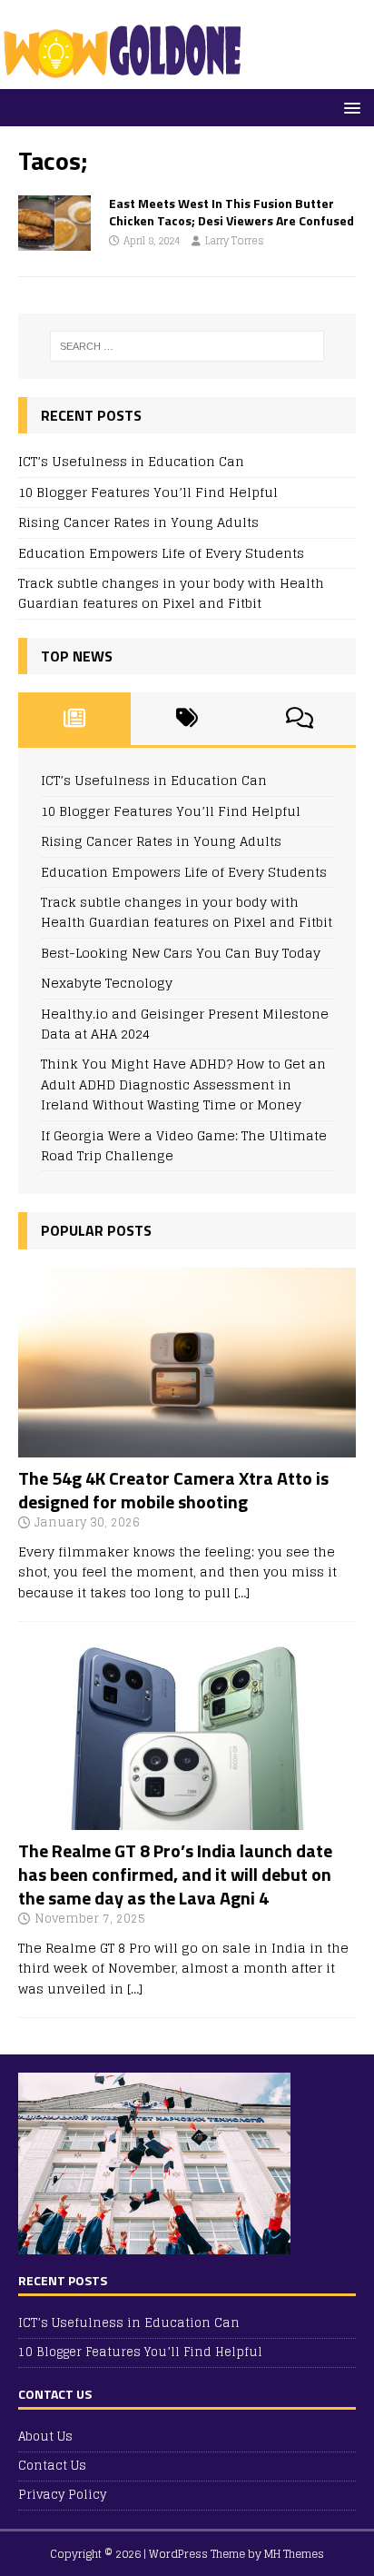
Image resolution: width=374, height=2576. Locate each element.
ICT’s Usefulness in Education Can (131, 461)
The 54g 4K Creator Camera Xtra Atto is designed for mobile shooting (173, 1490)
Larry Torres (235, 241)
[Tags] (187, 719)
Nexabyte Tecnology (107, 983)
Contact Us (52, 2466)
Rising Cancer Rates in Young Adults (138, 522)
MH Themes (294, 2554)
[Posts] (74, 719)
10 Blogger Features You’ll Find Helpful (148, 492)
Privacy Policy (62, 2495)
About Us (45, 2437)
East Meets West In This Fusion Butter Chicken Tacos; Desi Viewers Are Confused (231, 211)
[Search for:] (187, 346)
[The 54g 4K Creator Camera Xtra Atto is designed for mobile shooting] (187, 1447)
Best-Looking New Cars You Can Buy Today (181, 953)
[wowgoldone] (127, 79)
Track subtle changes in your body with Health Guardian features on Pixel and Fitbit (171, 593)
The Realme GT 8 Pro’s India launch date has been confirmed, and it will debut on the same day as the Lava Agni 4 (175, 1874)
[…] (242, 1592)
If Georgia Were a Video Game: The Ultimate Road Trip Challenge (184, 1145)
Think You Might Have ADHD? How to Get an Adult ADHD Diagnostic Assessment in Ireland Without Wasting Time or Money (183, 1084)
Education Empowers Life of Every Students (161, 553)
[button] (349, 107)
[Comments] (300, 719)
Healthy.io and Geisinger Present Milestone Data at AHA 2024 (185, 1024)
